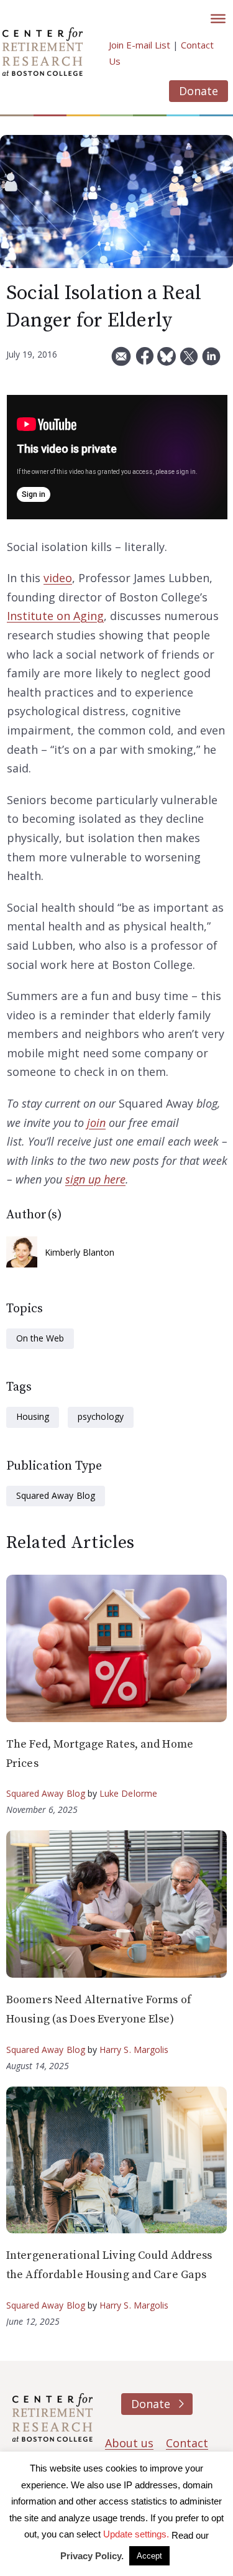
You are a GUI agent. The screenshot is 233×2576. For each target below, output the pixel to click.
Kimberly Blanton (80, 1252)
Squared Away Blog (56, 1495)
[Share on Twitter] (189, 361)
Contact (187, 2443)
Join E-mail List (139, 45)
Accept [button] (149, 2556)
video (58, 578)
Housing (33, 1416)
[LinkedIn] (211, 361)
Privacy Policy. (92, 2556)
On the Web (40, 1338)
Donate (199, 91)
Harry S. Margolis (134, 2050)
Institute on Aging (55, 616)
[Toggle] (218, 19)
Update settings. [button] (136, 2534)
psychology (100, 1416)
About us (129, 2443)
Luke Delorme (128, 1793)
